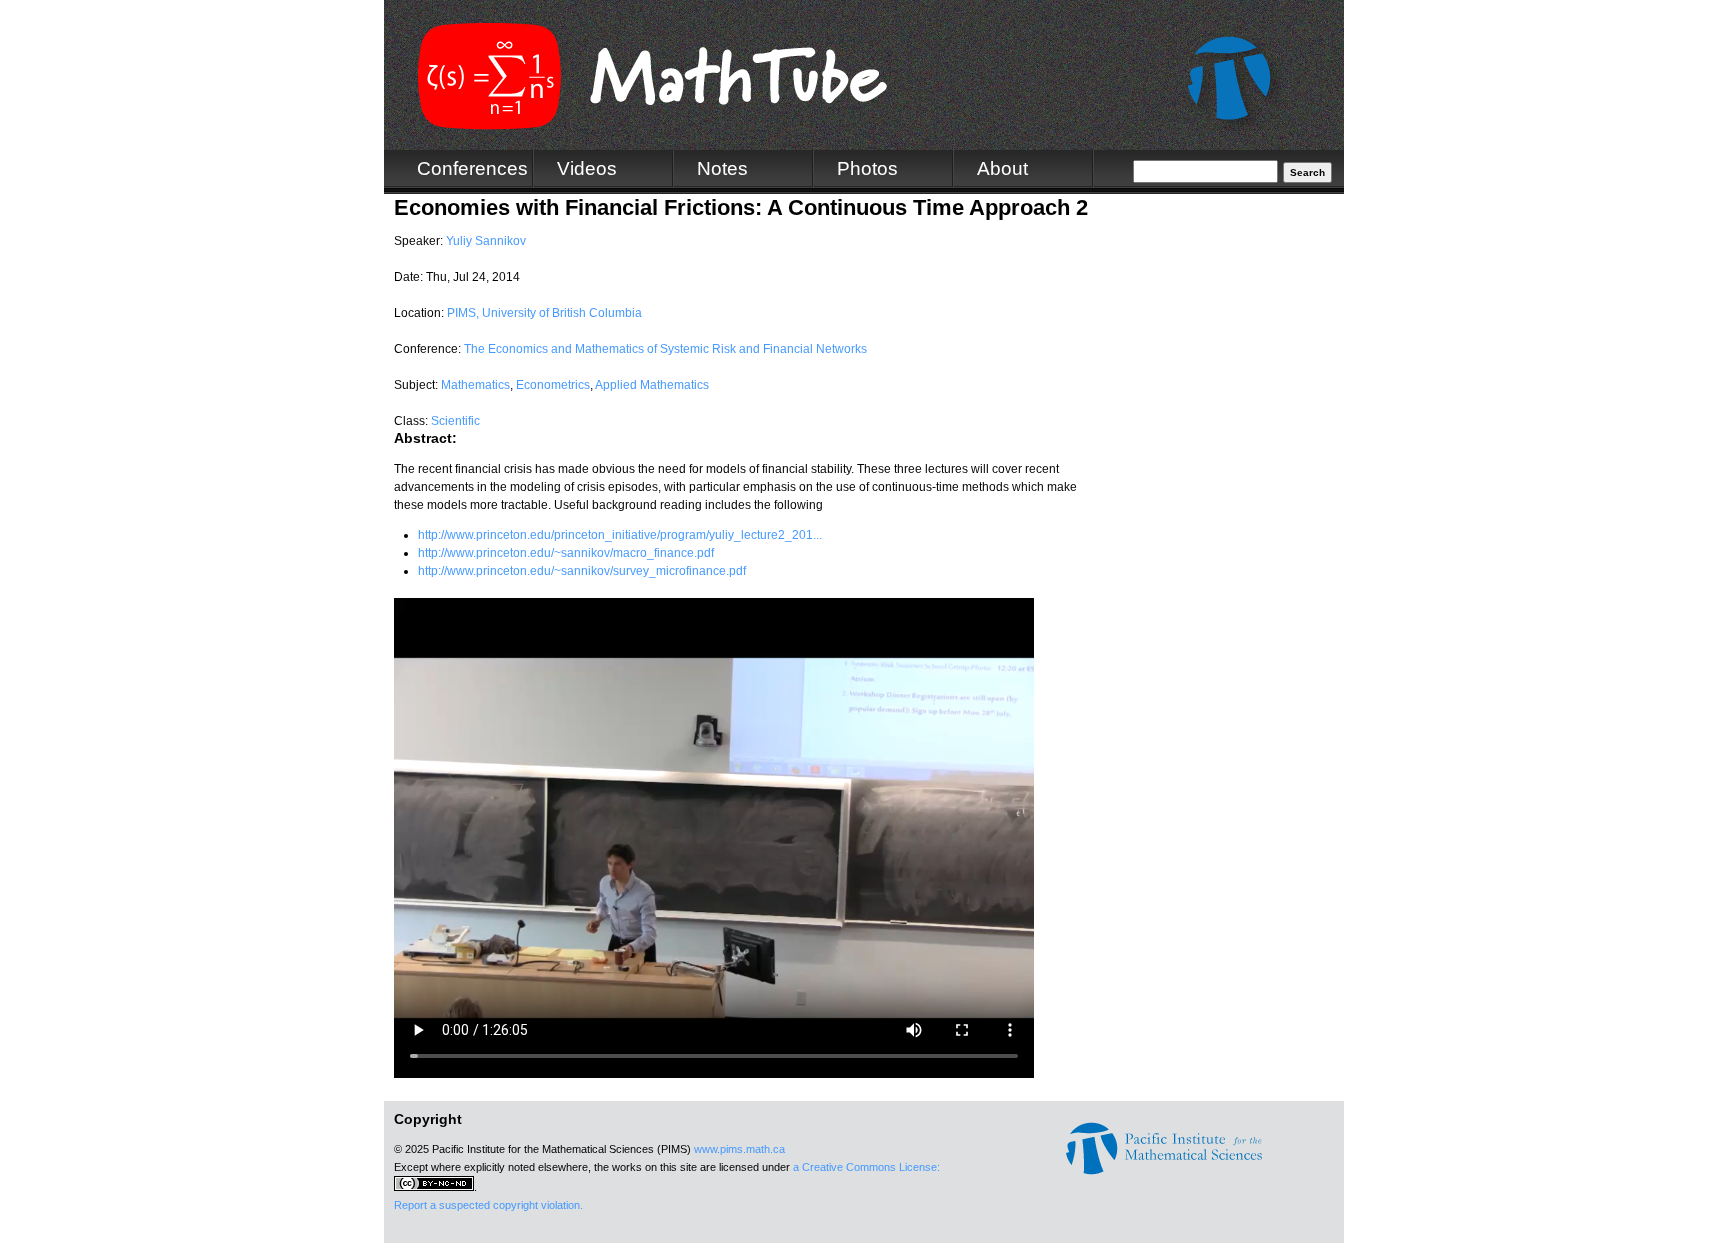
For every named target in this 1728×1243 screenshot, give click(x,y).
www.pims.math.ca (739, 1149)
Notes (722, 168)
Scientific (455, 421)
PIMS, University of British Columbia (544, 313)
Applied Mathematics (652, 385)
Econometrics (553, 385)
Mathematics (475, 385)
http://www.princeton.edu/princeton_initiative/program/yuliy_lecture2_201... (620, 535)
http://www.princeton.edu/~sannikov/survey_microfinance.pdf (582, 571)
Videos (587, 168)
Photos (867, 168)
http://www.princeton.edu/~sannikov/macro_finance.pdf (566, 553)
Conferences (472, 168)
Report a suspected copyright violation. (488, 1205)
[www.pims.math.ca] (1164, 1171)
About (1002, 168)
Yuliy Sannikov (486, 241)
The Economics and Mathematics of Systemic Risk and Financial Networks (665, 349)
